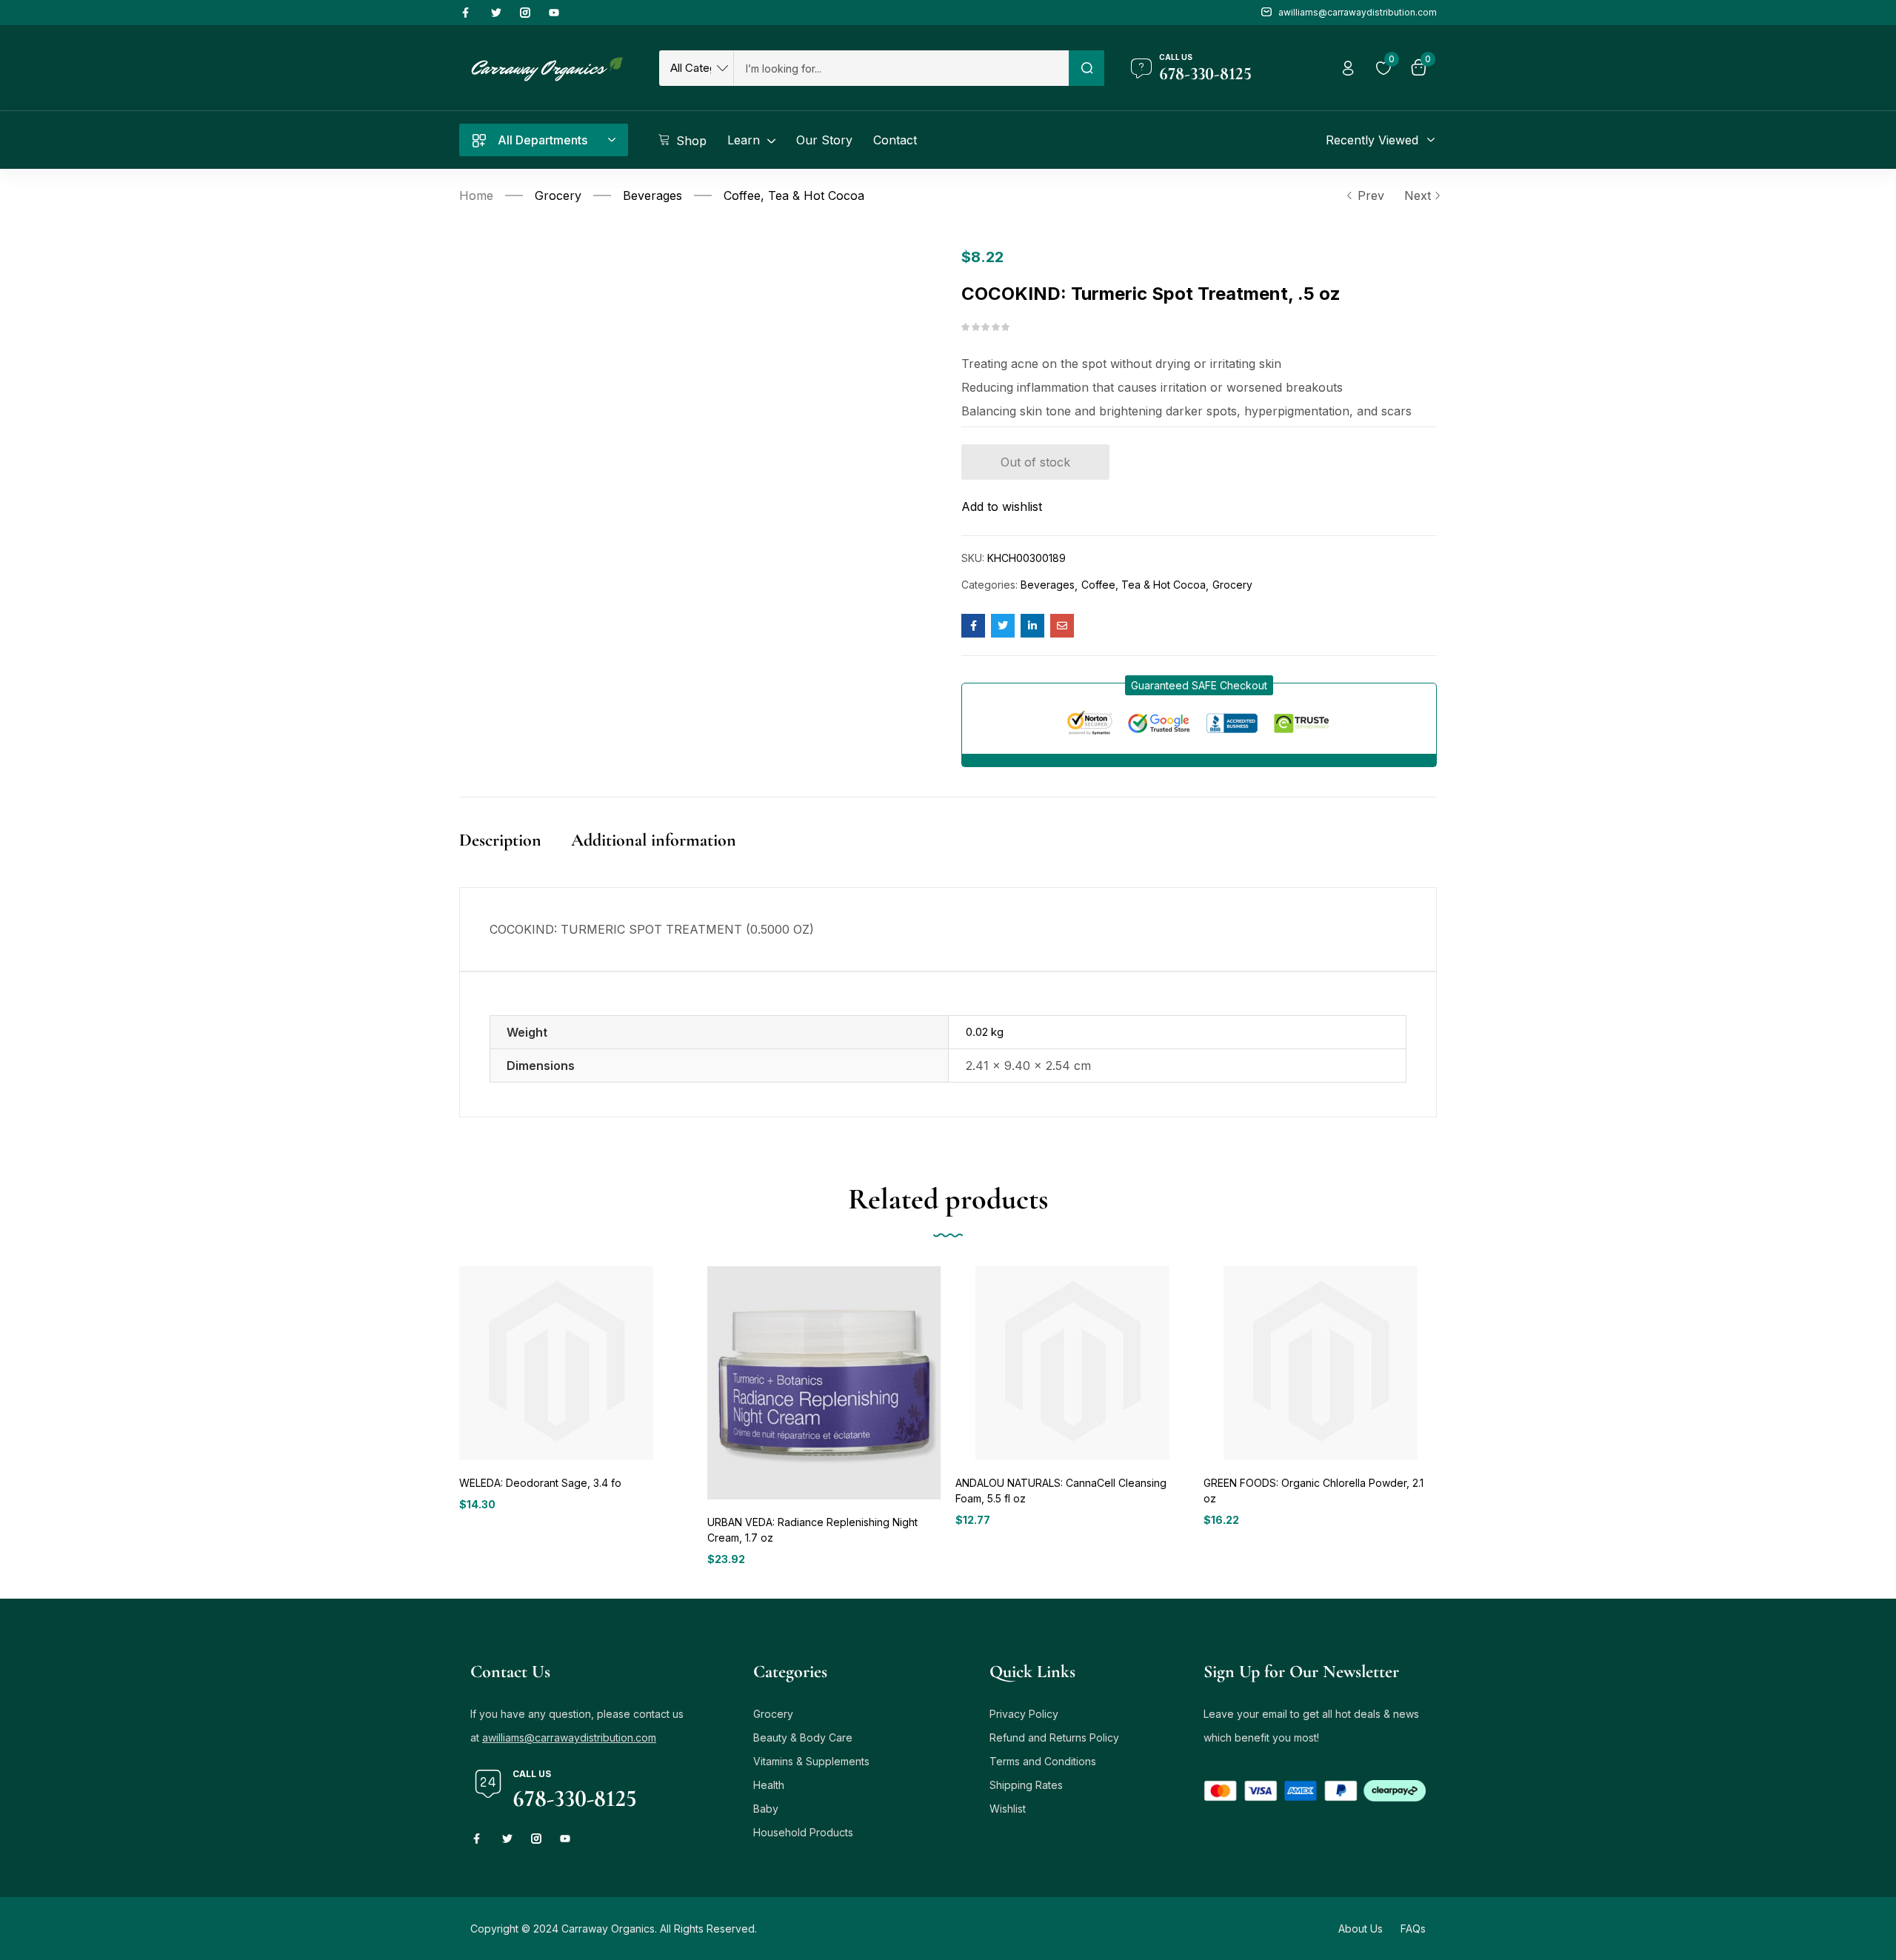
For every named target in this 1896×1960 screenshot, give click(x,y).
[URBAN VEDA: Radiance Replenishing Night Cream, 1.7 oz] (824, 1383)
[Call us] (1141, 68)
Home (476, 195)
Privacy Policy (1024, 1714)
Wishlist (1008, 1809)
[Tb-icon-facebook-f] (467, 13)
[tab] (515, 856)
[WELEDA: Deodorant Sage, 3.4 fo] (556, 1363)
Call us (1176, 57)
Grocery (558, 195)
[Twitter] (496, 13)
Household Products (803, 1832)
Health (769, 1785)
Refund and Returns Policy (1054, 1737)
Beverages (652, 195)
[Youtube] (554, 13)
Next (1418, 195)
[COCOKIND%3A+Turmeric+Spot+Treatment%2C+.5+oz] (1003, 626)
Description (500, 840)
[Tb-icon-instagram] (525, 13)
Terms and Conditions (1043, 1761)
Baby (766, 1809)
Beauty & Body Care (803, 1737)
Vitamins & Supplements (811, 1761)
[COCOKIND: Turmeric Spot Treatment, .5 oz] (973, 626)
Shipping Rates (1026, 1785)
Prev (1371, 195)
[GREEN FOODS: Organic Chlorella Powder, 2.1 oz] (1320, 1363)
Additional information (654, 840)
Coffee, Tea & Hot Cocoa (794, 195)
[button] (1199, 685)
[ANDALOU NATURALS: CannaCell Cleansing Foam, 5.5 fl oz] (1072, 1363)
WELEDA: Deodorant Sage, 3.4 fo (540, 1483)
